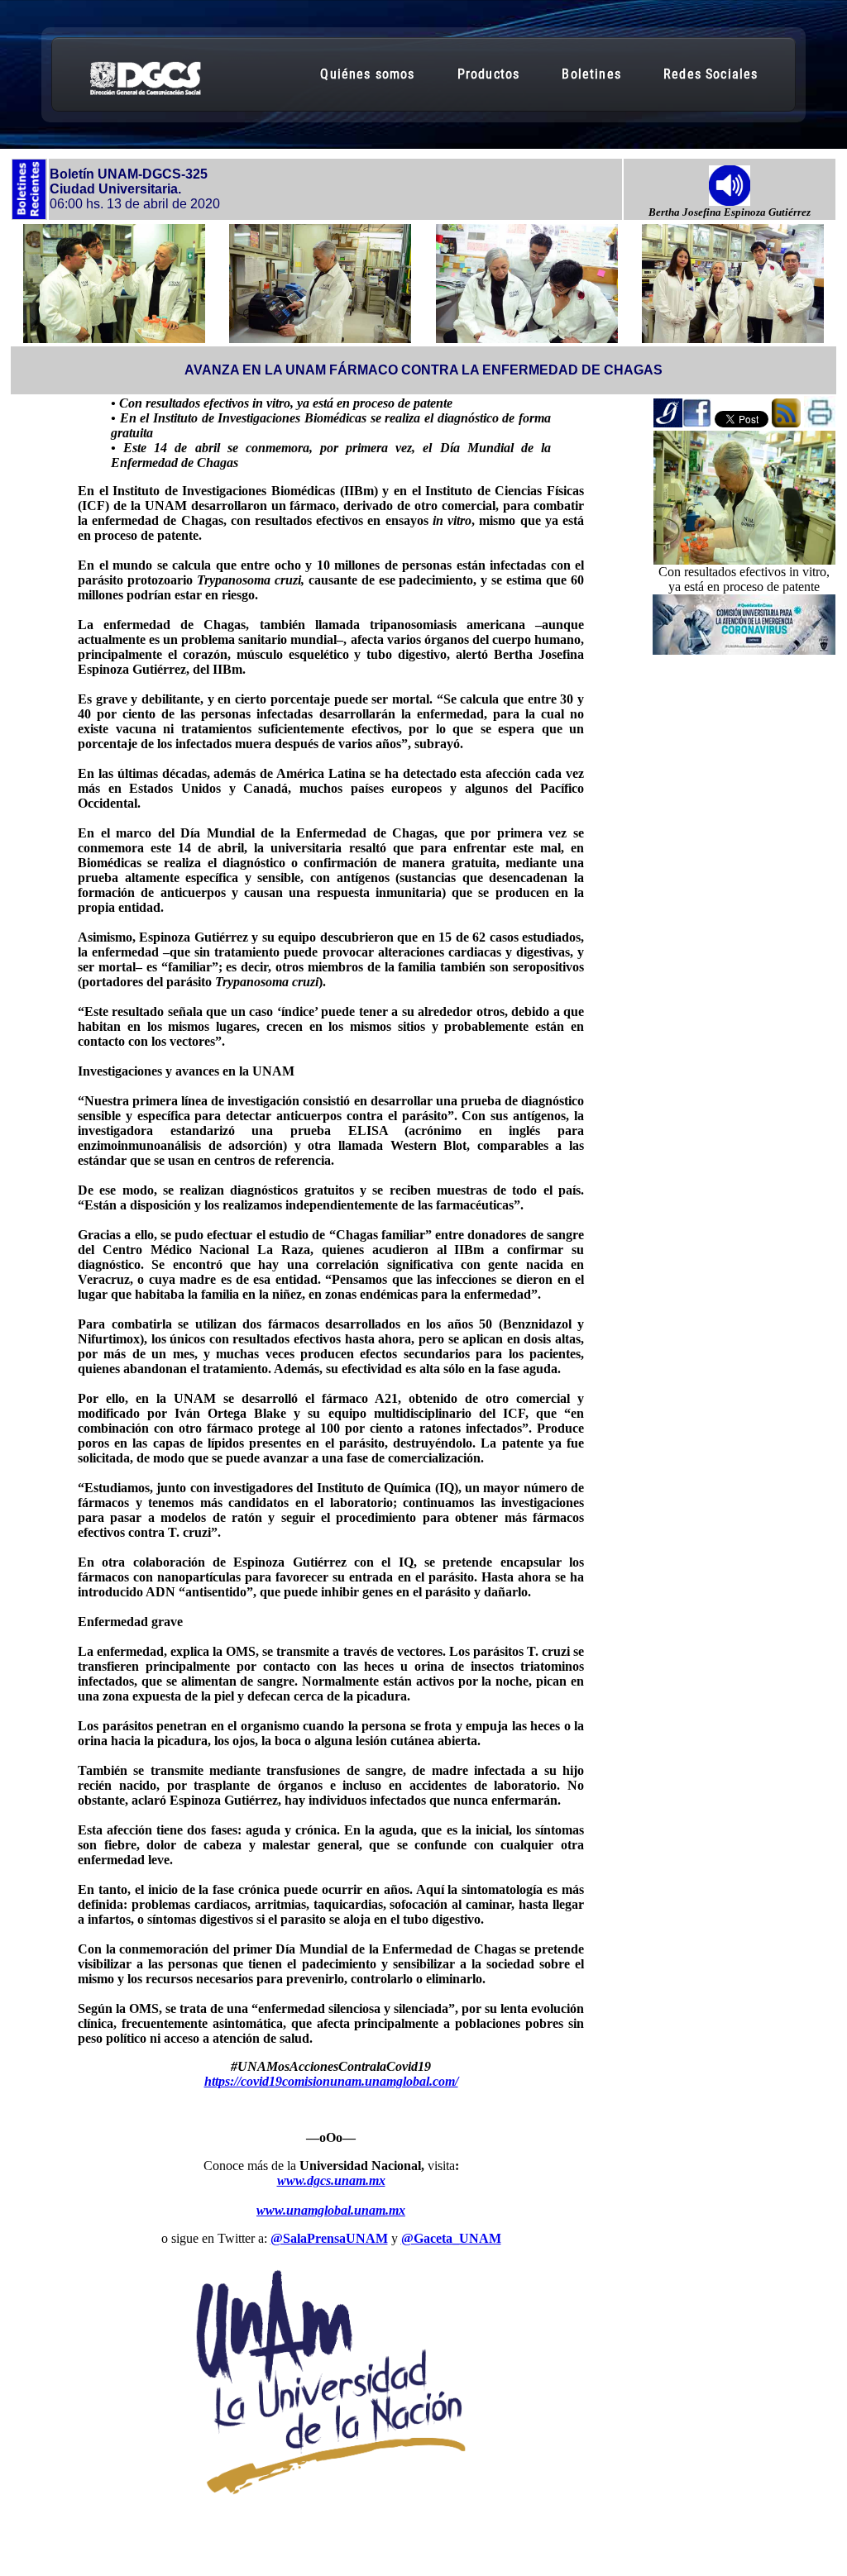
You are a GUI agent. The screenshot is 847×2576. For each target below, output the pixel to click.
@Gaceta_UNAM (451, 2238)
